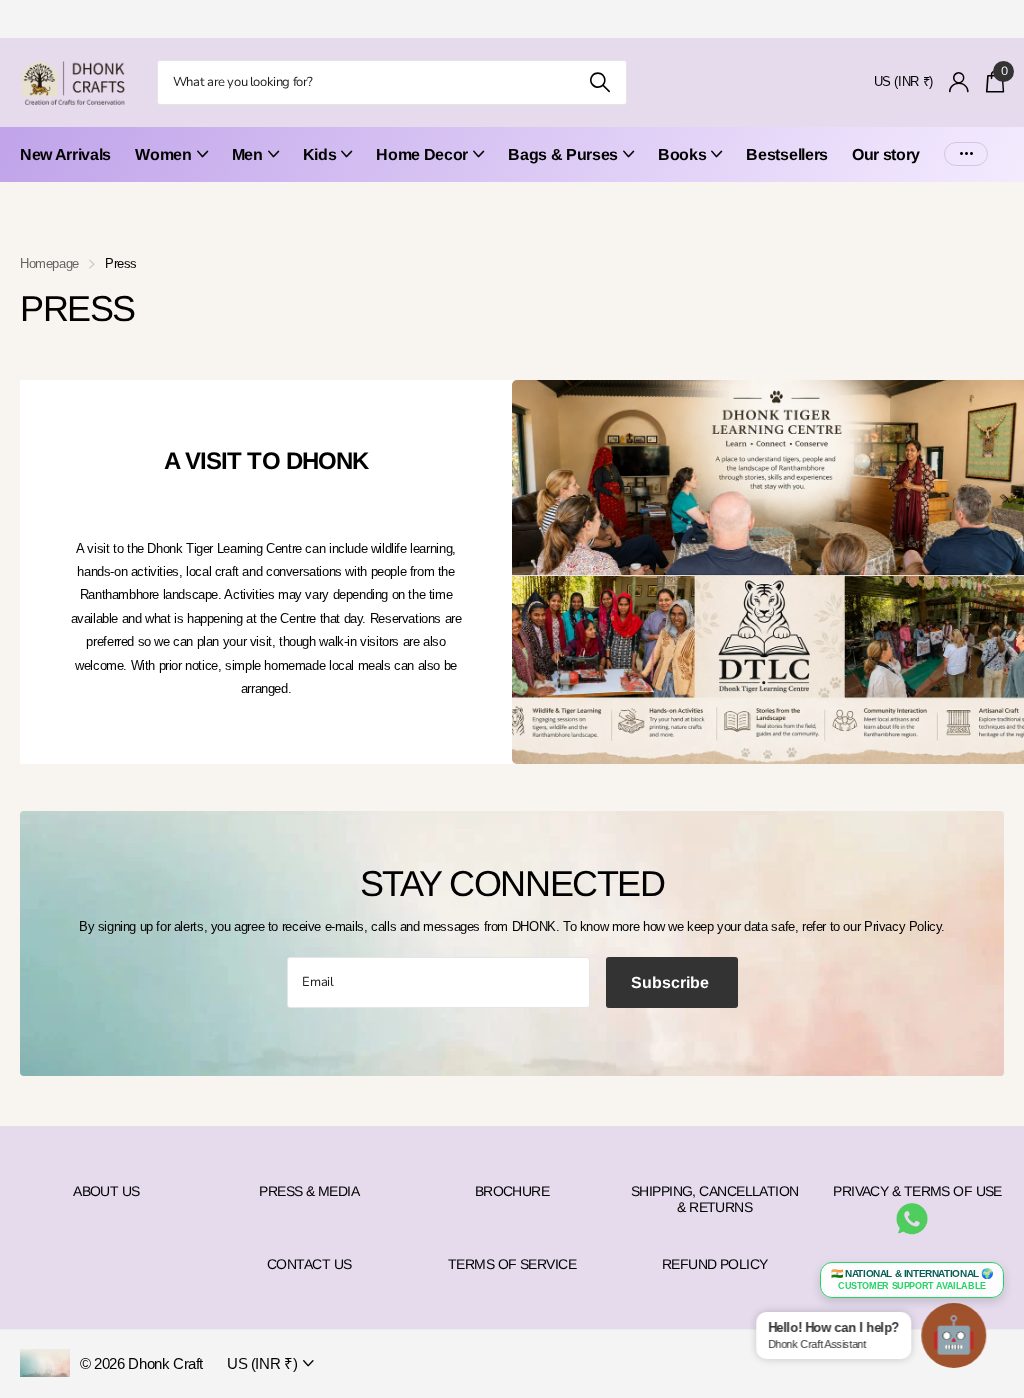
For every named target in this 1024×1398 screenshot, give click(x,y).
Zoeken (599, 82)
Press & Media (309, 1191)
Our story (886, 154)
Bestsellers (786, 154)
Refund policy (715, 1264)
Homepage (49, 263)
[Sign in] (959, 82)
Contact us (309, 1264)
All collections (171, 165)
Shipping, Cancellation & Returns (715, 1199)
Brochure (512, 1191)
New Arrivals (65, 154)
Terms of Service (512, 1264)
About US (106, 1191)
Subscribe (672, 982)
